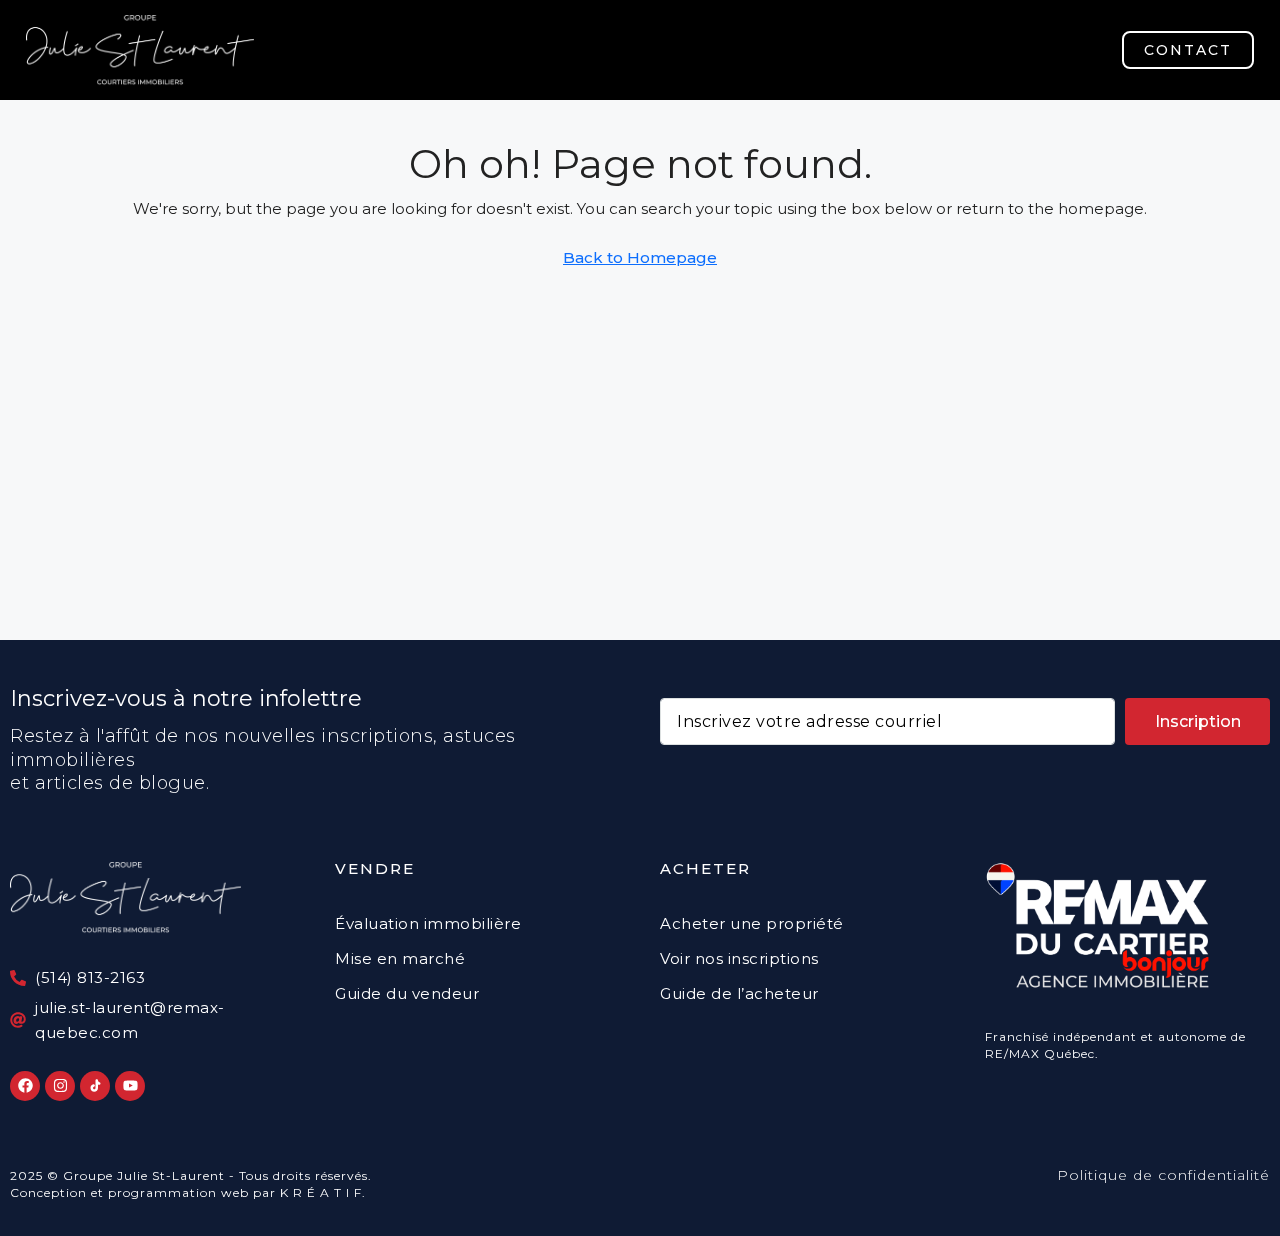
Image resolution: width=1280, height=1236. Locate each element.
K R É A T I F (321, 1192)
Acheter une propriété (752, 923)
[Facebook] (25, 1086)
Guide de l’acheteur (739, 993)
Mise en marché (400, 958)
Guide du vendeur (407, 993)
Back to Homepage (640, 257)
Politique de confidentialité (1163, 1175)
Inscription (1198, 721)
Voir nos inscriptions (739, 958)
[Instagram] (60, 1086)
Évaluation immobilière (428, 923)
